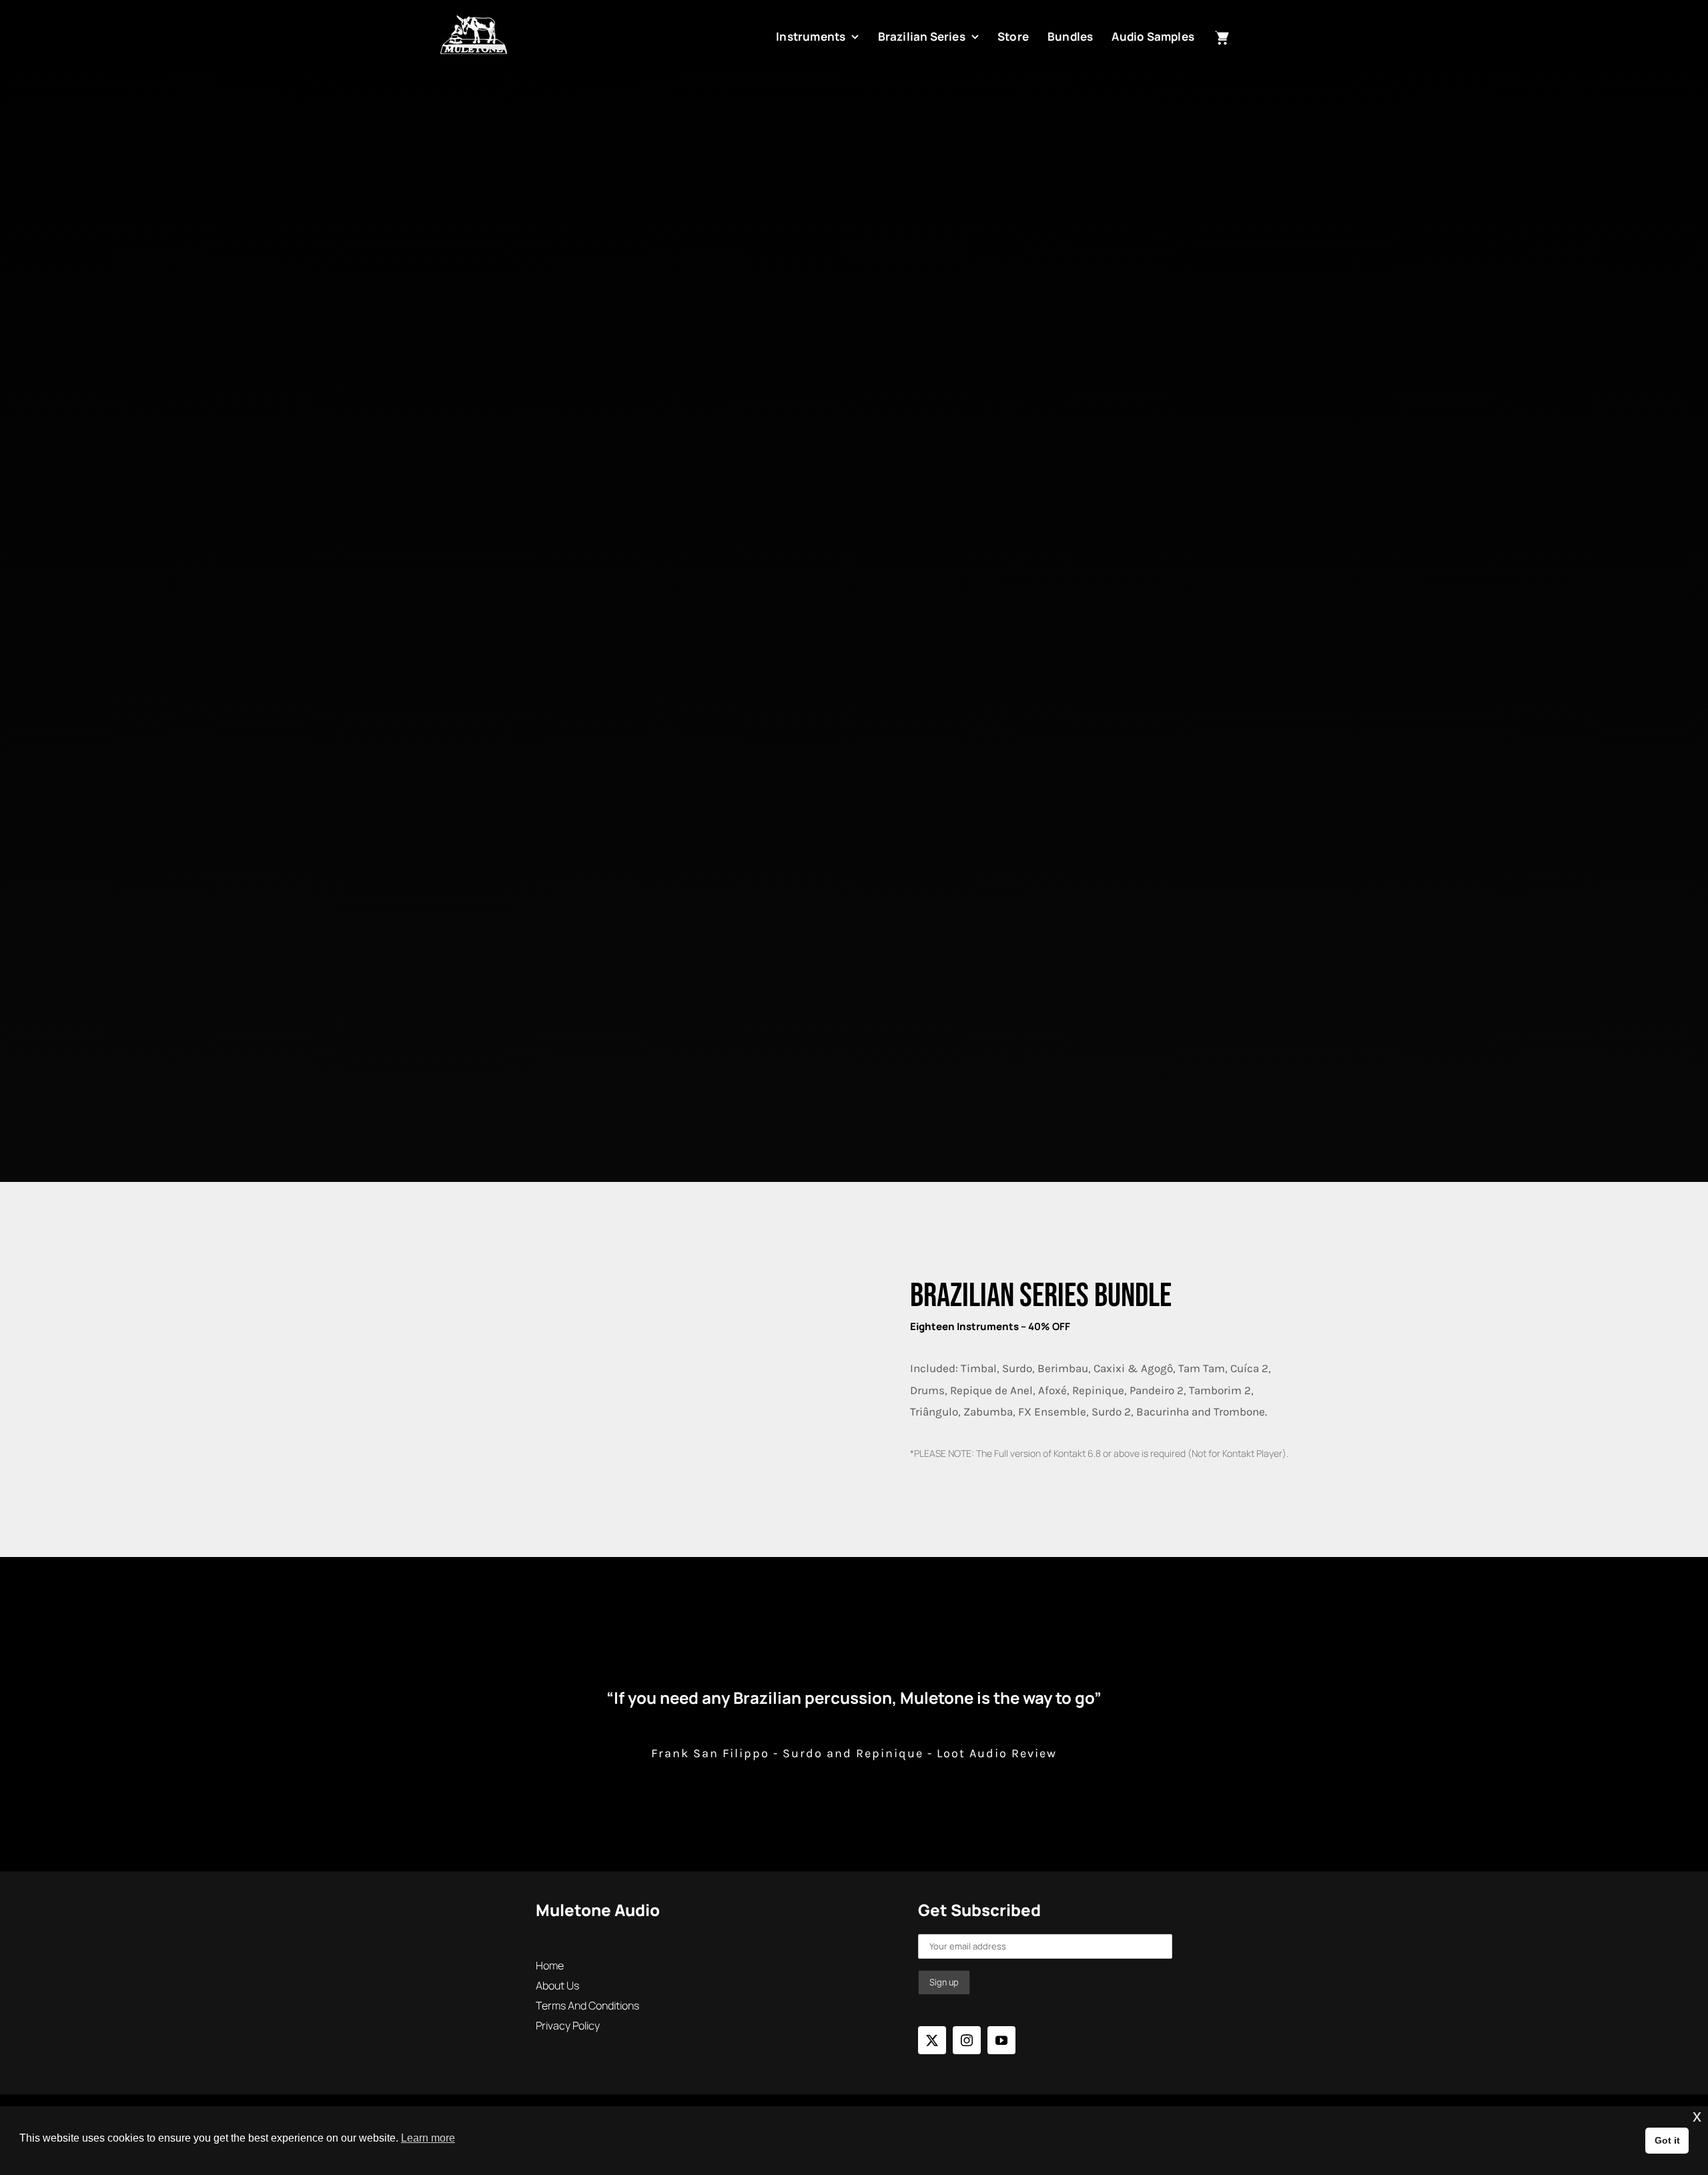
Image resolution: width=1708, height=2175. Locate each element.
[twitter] (932, 2040)
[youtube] (1001, 2040)
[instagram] (967, 2040)
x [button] (1697, 2116)
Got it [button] (1667, 2140)
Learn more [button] (428, 2138)
